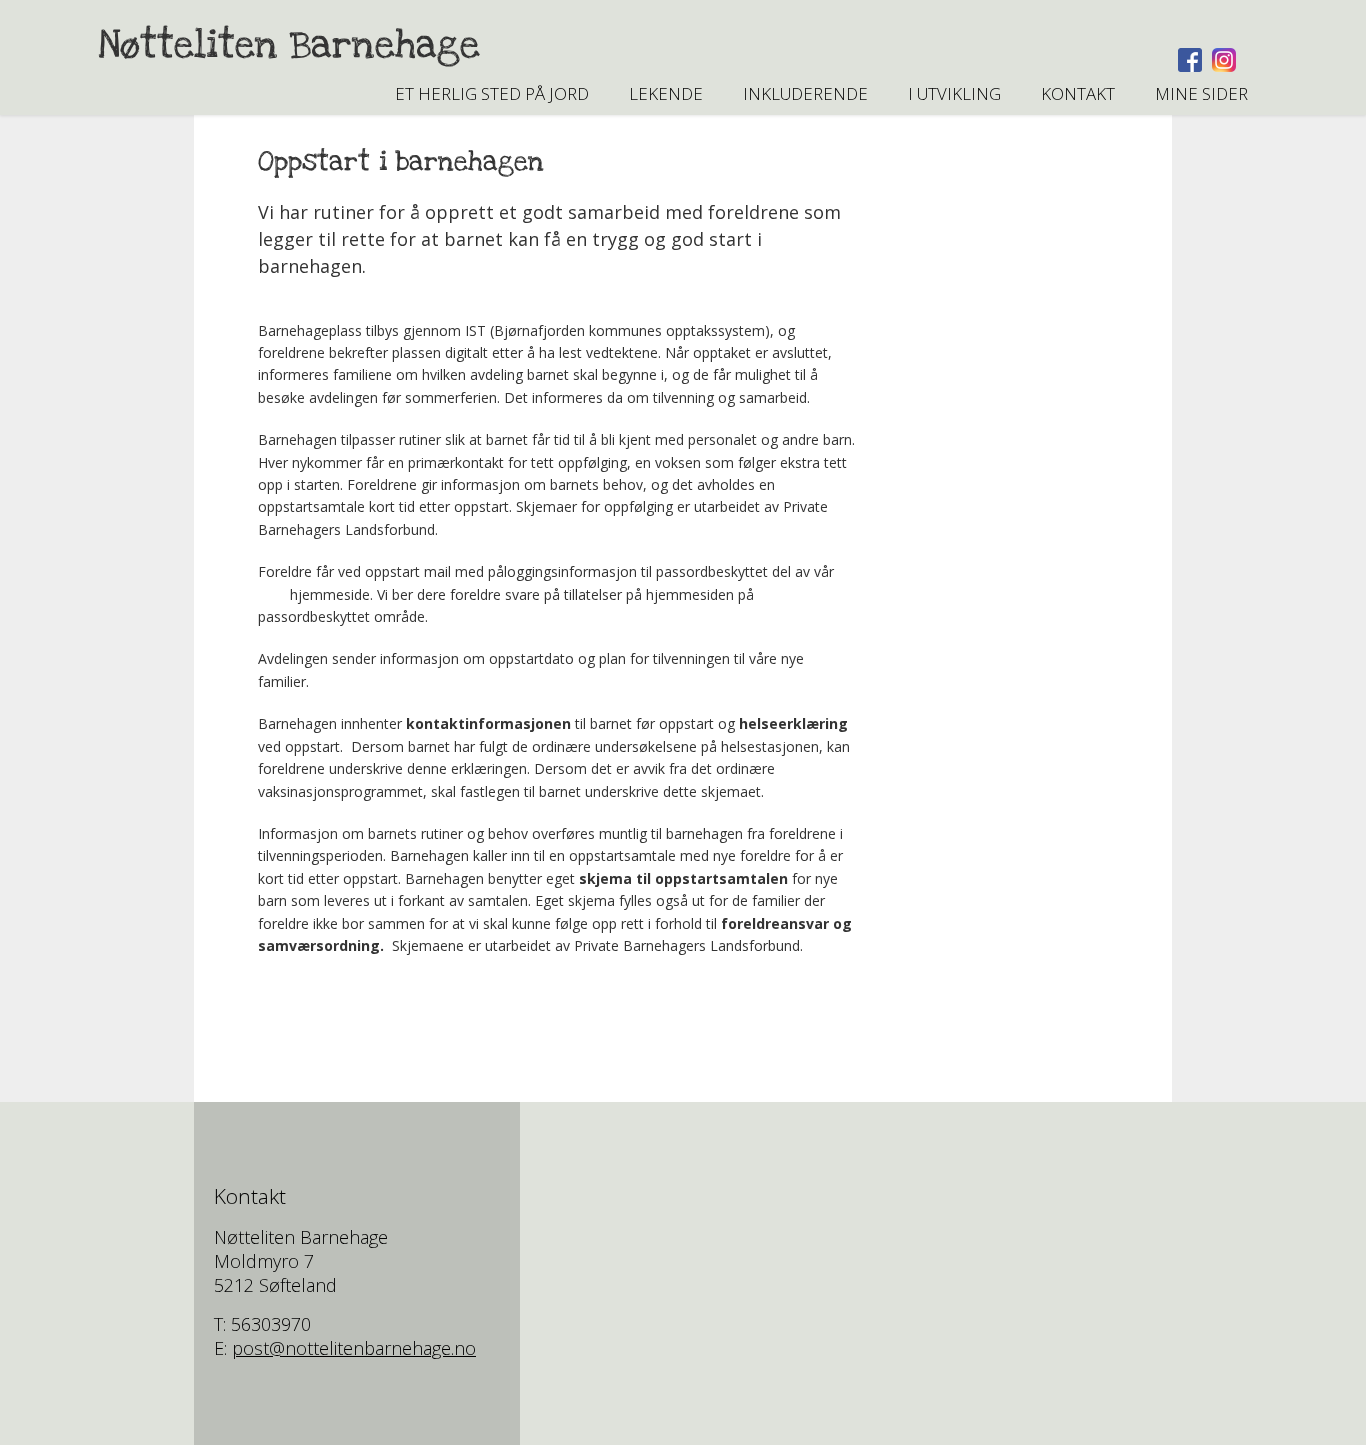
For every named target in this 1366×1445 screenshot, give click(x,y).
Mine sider (1201, 93)
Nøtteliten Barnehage (289, 45)
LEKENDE (666, 93)
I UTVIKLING (954, 93)
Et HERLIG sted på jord (492, 93)
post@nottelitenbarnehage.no (354, 1348)
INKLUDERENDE (805, 93)
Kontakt (1078, 93)
